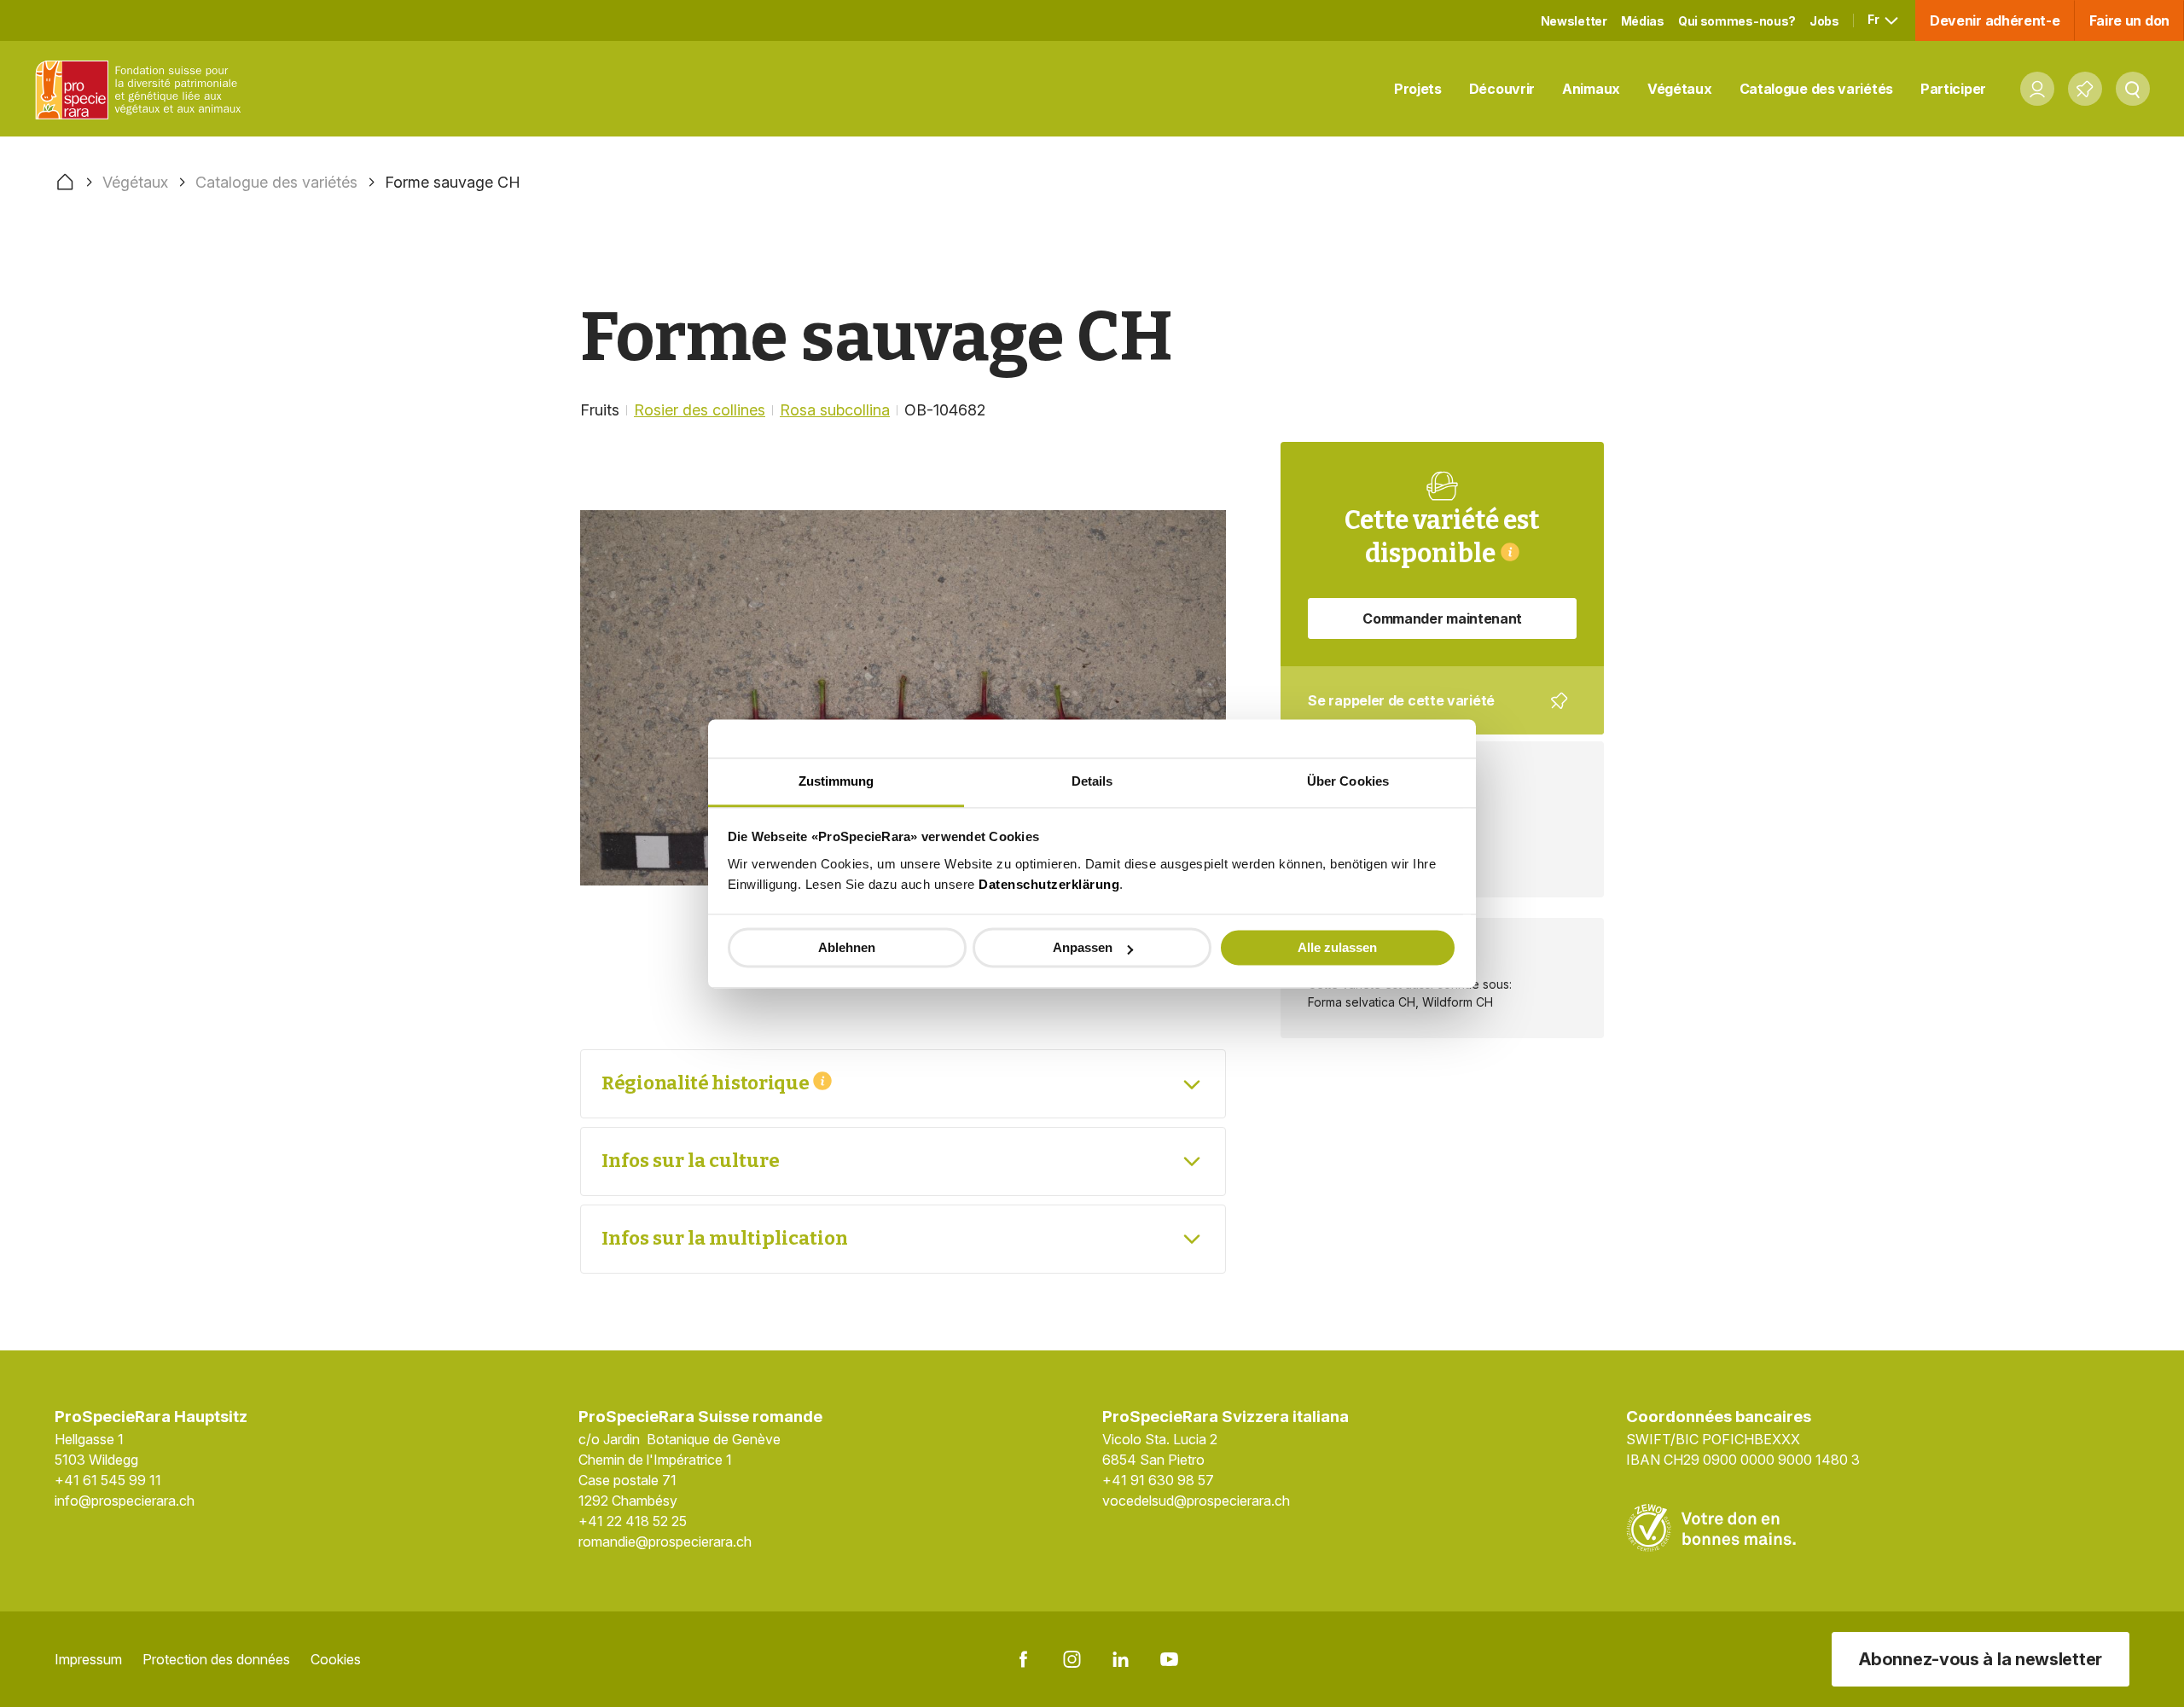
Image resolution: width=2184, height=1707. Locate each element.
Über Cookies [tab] (1348, 781)
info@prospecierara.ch (125, 1501)
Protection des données (216, 1659)
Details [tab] (1092, 781)
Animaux (1591, 89)
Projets (1418, 89)
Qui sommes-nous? (1737, 21)
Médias (1643, 21)
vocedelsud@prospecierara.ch (1196, 1501)
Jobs (1824, 21)
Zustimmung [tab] (836, 781)
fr (1874, 19)
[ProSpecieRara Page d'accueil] (142, 89)
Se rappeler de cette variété (1431, 713)
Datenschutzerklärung (1049, 884)
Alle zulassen (1337, 947)
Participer (1953, 89)
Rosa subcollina (835, 410)
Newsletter (1574, 21)
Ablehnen (847, 947)
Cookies (336, 1659)
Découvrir (1502, 89)
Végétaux (1680, 89)
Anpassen (1083, 947)
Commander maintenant (1442, 618)
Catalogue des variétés (1816, 89)
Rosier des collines (700, 410)
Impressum (88, 1659)
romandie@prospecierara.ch (665, 1542)
